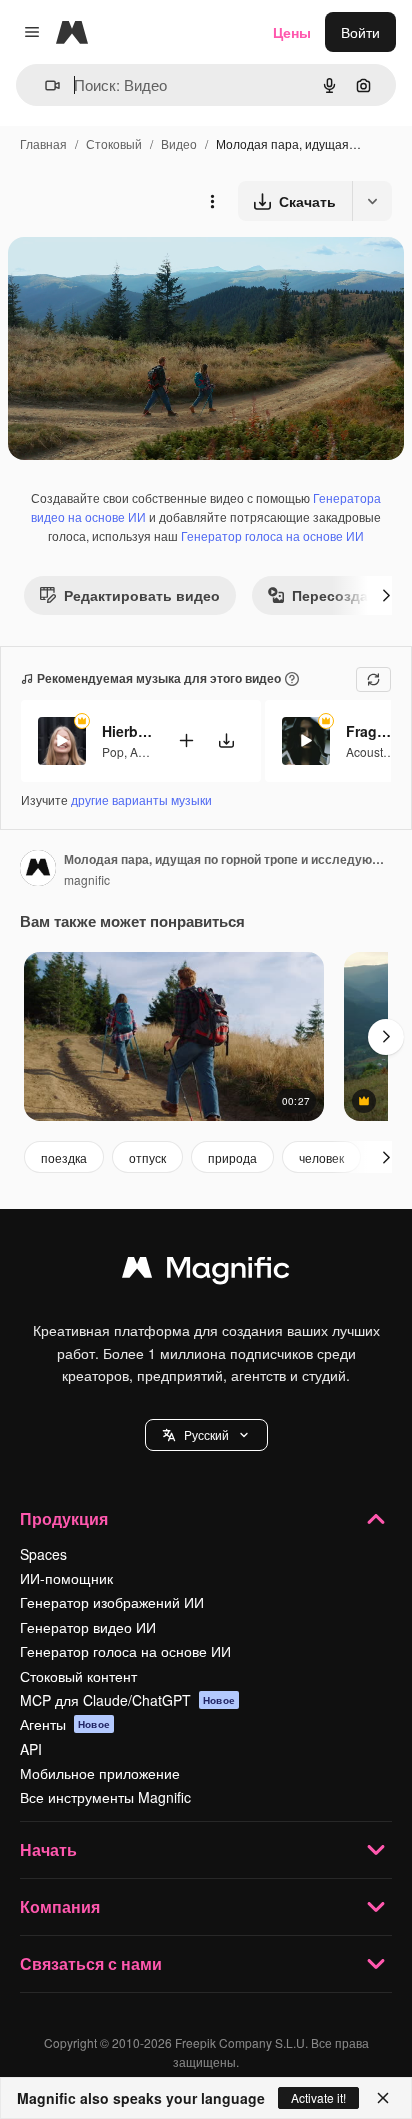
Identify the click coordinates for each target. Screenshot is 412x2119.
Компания (60, 1906)
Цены (292, 32)
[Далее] (386, 595)
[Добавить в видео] (186, 740)
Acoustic (369, 751)
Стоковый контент (78, 1676)
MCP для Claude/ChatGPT (127, 1700)
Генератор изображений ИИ (112, 1602)
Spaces (43, 1554)
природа (232, 1157)
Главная (43, 143)
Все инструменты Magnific (105, 1797)
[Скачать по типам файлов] (372, 201)
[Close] (383, 2098)
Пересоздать (338, 595)
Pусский (206, 1434)
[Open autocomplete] (44, 85)
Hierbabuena (127, 731)
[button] (206, 1435)
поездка (64, 1157)
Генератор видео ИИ (88, 1627)
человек (321, 1157)
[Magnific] (206, 1272)
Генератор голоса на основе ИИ (272, 535)
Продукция (64, 1518)
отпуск (147, 1157)
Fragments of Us (371, 731)
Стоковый (114, 143)
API (31, 1749)
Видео (179, 143)
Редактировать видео (142, 595)
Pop (113, 751)
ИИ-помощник (66, 1578)
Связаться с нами (91, 1963)
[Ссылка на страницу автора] (38, 870)
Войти (360, 32)
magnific (87, 879)
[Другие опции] (212, 201)
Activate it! (318, 2097)
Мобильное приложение (100, 1773)
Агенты (65, 1724)
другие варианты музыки (141, 799)
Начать (48, 1849)
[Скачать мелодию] (226, 740)
